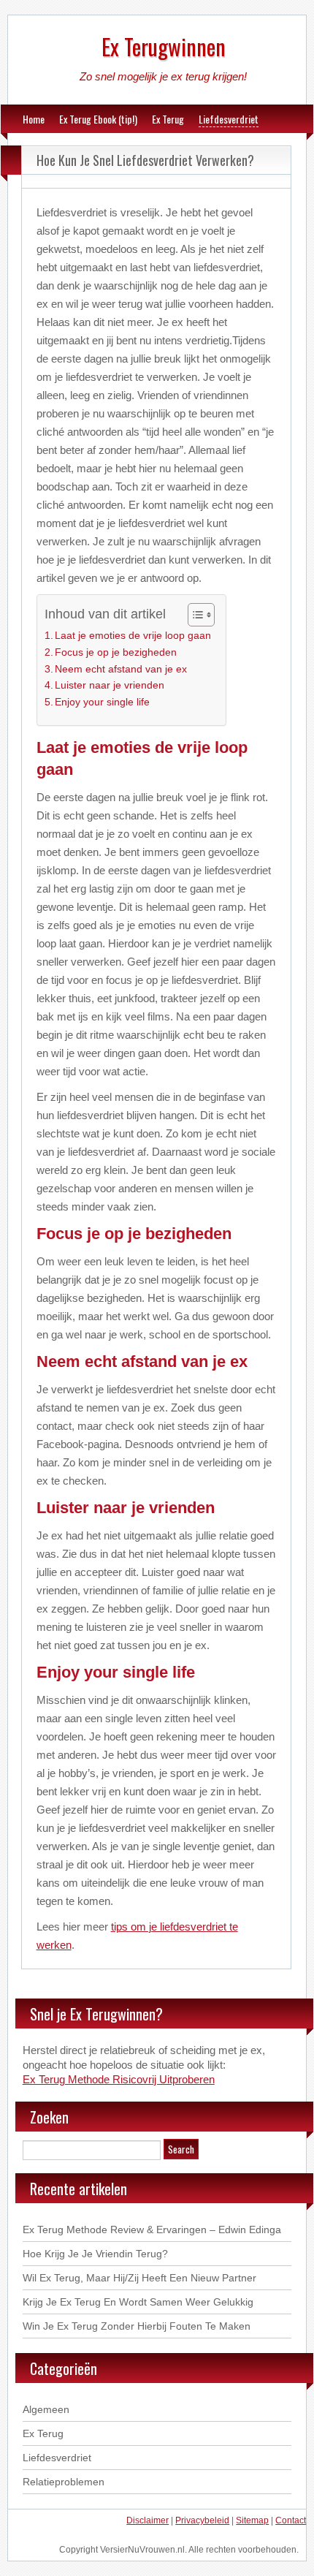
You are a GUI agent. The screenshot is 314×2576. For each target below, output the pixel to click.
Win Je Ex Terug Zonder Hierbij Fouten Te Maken (137, 2326)
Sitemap (252, 2520)
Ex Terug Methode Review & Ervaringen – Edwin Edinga (152, 2230)
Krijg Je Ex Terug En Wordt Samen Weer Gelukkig (138, 2302)
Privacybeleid (202, 2520)
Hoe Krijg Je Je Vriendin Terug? (95, 2254)
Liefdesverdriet (229, 119)
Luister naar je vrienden (110, 685)
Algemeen (46, 2409)
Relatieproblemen (64, 2482)
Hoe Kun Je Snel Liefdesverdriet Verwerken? (145, 160)
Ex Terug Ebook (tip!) (98, 119)
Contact (291, 2520)
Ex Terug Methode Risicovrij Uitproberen (119, 2079)
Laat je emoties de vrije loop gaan (133, 636)
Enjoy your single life (102, 702)
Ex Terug (168, 119)
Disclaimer (148, 2520)
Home (34, 119)
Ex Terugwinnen (164, 46)
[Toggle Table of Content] (194, 615)
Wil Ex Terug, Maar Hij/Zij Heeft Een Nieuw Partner (139, 2278)
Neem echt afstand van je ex (121, 669)
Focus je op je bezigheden (116, 652)
